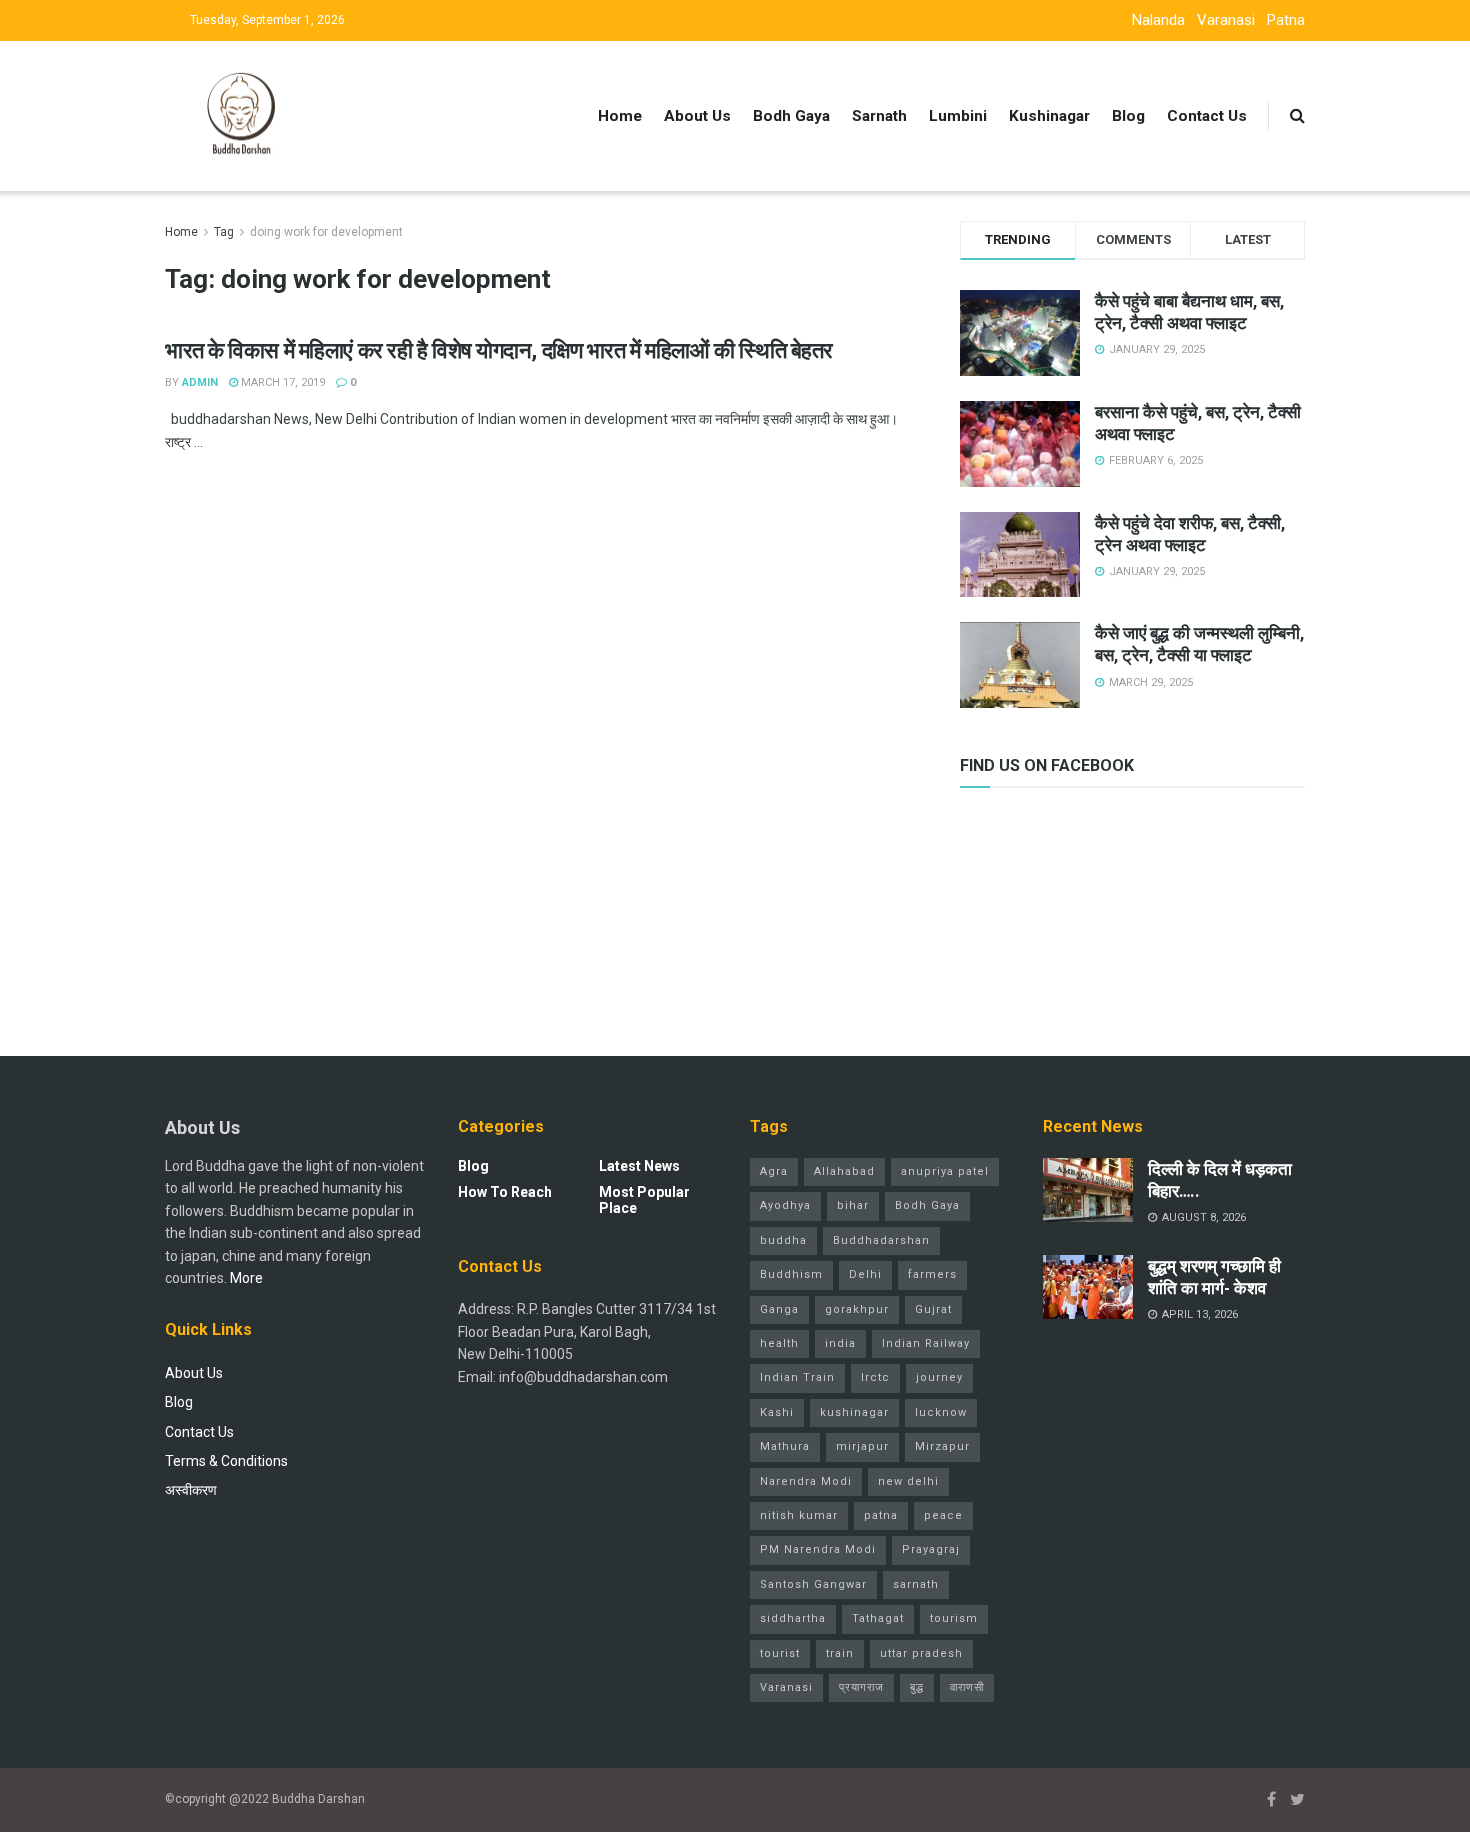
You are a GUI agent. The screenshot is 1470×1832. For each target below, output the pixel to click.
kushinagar (854, 1412)
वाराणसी (967, 1687)
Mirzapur (942, 1446)
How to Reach (505, 1192)
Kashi (777, 1412)
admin (200, 382)
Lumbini (958, 116)
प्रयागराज (861, 1687)
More (246, 1278)
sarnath (916, 1584)
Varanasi (1226, 20)
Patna (1286, 20)
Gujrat (933, 1309)
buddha (783, 1240)
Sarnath (879, 116)
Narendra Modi (806, 1481)
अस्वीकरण (191, 1490)
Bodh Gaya (791, 116)
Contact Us (1207, 116)
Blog (1128, 116)
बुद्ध (917, 1687)
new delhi (908, 1481)
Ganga (779, 1309)
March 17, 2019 (281, 382)
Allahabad (844, 1171)
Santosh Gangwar (813, 1584)
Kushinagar (1049, 116)
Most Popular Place (644, 1200)
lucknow (941, 1412)
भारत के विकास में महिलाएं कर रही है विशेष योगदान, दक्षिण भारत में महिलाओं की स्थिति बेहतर (499, 350)
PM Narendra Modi (818, 1549)
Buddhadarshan (881, 1240)
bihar (853, 1205)
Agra (774, 1171)
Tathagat (878, 1618)
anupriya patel (945, 1171)
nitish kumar (799, 1515)
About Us (697, 116)
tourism (954, 1618)
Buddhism (791, 1274)
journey (939, 1377)
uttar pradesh (921, 1653)
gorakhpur (857, 1309)
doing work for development (326, 232)
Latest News (639, 1166)
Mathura (785, 1446)
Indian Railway (926, 1343)
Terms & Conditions (226, 1461)
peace (943, 1515)
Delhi (865, 1274)
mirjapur (862, 1446)
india (840, 1343)
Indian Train (797, 1377)
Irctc (875, 1377)
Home (620, 116)
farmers (932, 1274)
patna (881, 1515)
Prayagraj (931, 1549)
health (779, 1343)
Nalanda (1158, 20)
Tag (224, 232)
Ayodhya (785, 1205)
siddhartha (793, 1618)
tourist (780, 1653)
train (840, 1653)
